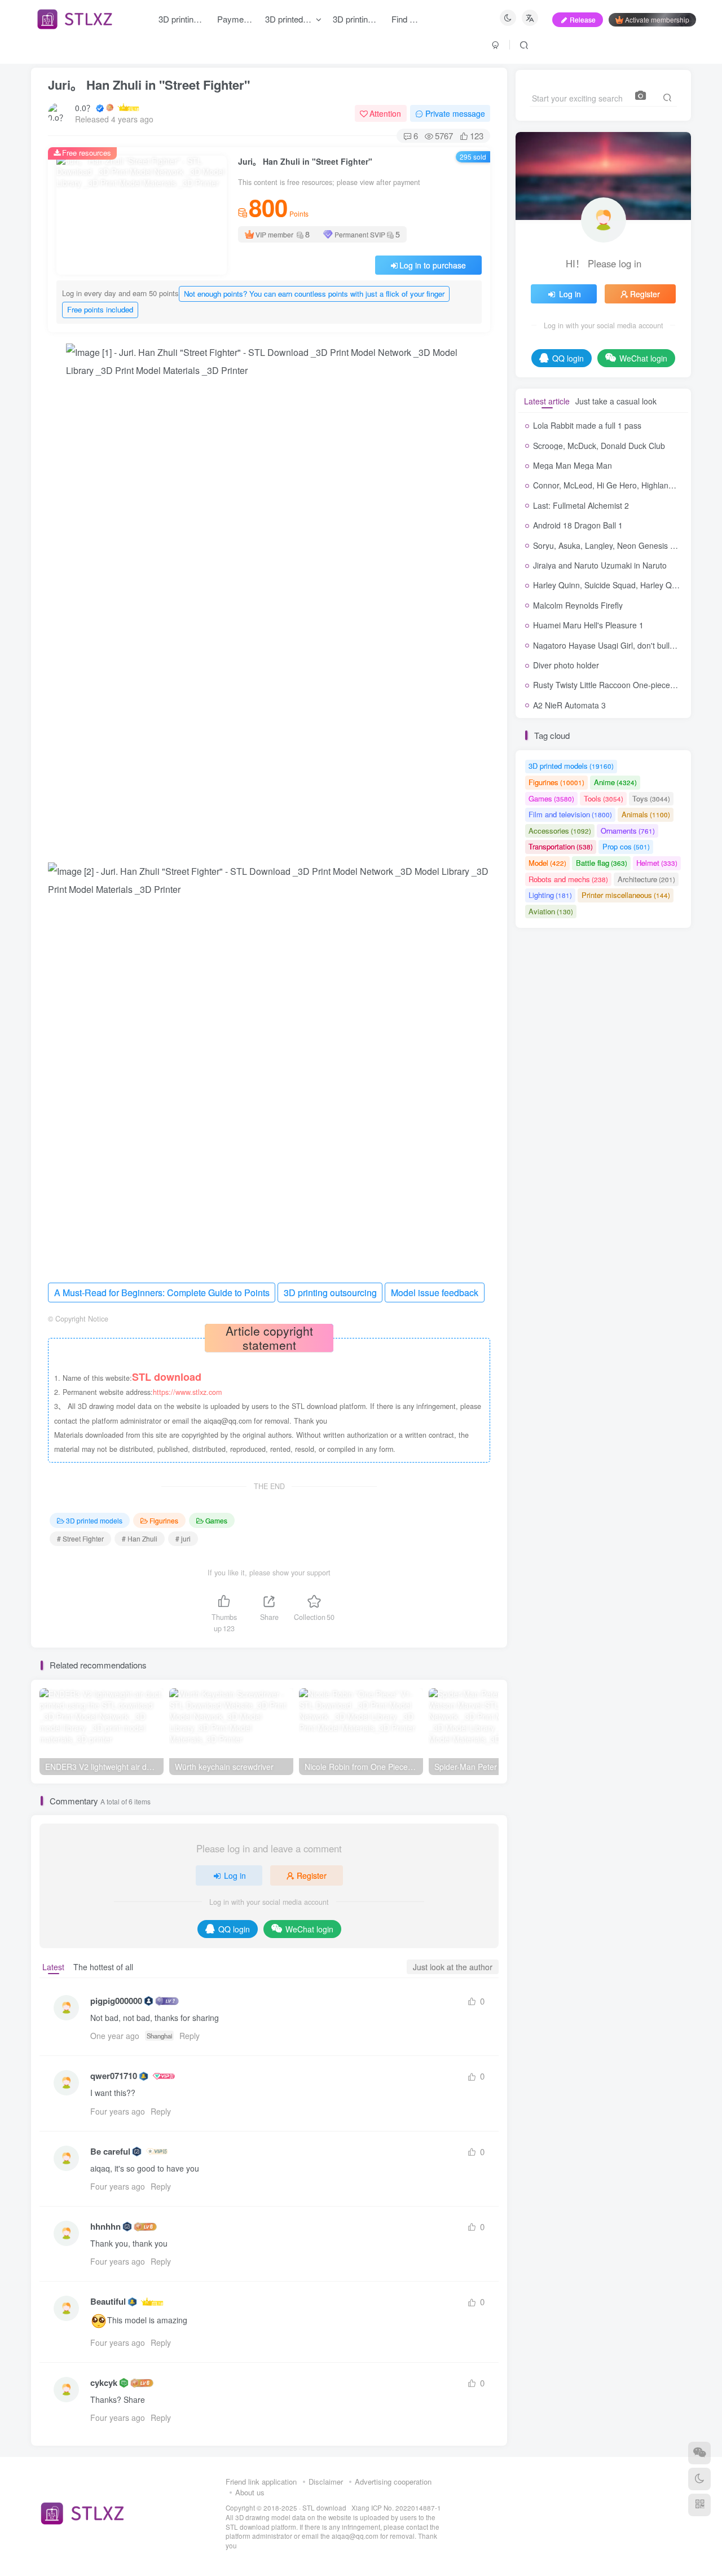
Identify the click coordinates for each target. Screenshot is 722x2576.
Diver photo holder (566, 665)
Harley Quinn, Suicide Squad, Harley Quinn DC (617, 585)
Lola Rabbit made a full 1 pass (587, 425)
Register (312, 1875)
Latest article (547, 401)
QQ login (234, 1929)
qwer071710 (114, 2076)
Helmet (657, 863)
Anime (615, 782)
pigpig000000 (116, 2001)
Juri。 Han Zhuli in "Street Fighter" (149, 85)
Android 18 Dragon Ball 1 (578, 525)
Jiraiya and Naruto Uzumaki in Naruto (600, 565)
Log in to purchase (433, 265)
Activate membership (657, 19)
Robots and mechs (568, 879)
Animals (646, 814)
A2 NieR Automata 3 (569, 705)
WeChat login (309, 1929)
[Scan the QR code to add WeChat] (699, 2453)
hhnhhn (105, 2227)
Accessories (560, 831)
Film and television (570, 814)
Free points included (100, 309)
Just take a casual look (616, 401)
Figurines (164, 1520)
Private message (455, 113)
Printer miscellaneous (626, 895)
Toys (651, 798)
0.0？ (85, 108)
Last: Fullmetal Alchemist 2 (581, 505)
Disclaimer (326, 2482)
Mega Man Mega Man (573, 465)
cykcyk (104, 2383)
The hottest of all (103, 1967)
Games (216, 1520)
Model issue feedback (435, 1293)
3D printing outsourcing (330, 1293)
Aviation (551, 911)
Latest (53, 1967)
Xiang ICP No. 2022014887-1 (396, 2508)
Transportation (561, 846)
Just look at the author (453, 1967)
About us (250, 2492)
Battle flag (602, 863)
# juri (183, 1538)
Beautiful (108, 2302)
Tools (604, 798)
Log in (235, 1875)
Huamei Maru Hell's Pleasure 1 (588, 625)
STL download (325, 2508)
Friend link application (261, 2482)
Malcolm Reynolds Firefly (578, 605)
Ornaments (628, 831)
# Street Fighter (80, 1538)
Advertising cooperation (393, 2482)
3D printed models (94, 1520)
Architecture (646, 879)
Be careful (110, 2152)
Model (547, 863)
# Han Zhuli (140, 1538)
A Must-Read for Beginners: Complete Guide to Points (162, 1293)
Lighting (550, 895)
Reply (190, 2036)
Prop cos (626, 846)
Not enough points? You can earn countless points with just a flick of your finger (314, 294)
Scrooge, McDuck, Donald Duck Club (599, 446)
